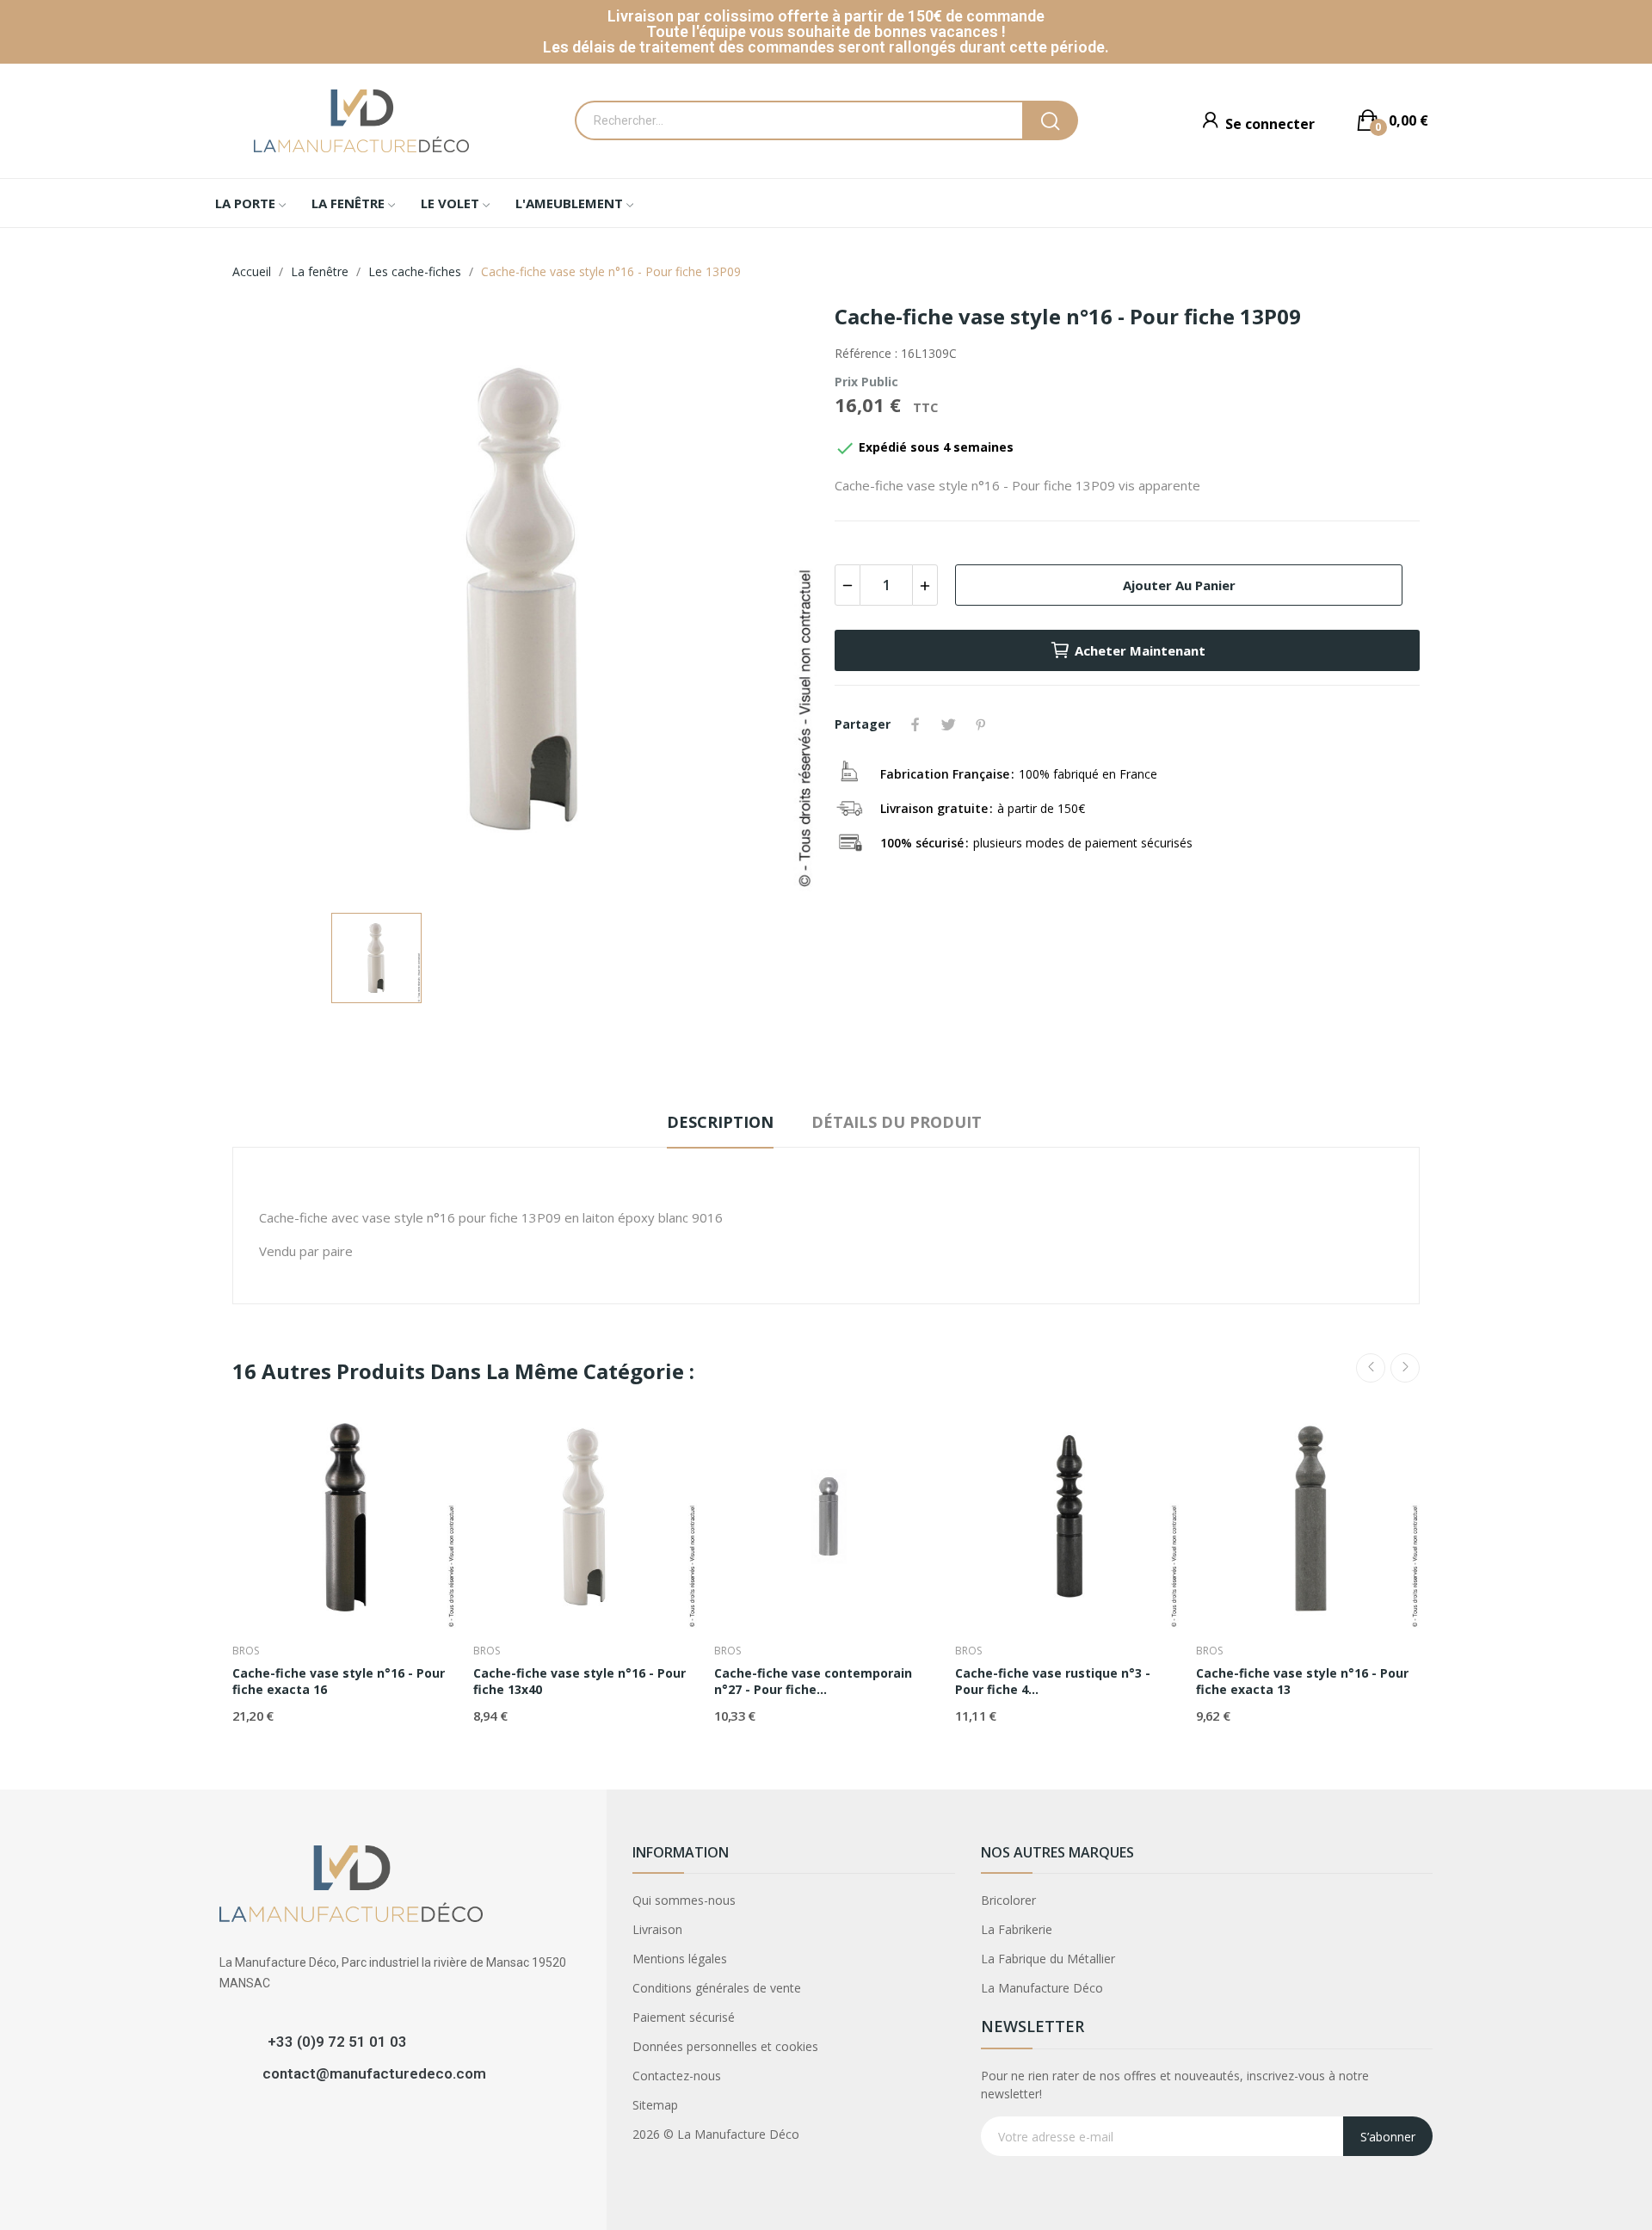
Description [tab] (720, 1122)
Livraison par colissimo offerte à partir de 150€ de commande (826, 16)
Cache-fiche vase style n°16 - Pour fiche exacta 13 (1302, 1682)
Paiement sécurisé (684, 2017)
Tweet (948, 724)
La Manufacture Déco (1042, 1988)
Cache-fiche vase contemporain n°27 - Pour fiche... (813, 1682)
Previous (1371, 1368)
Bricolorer (1008, 1900)
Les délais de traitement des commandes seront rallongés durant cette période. (826, 47)
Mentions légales (680, 1959)
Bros (246, 1651)
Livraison (657, 1929)
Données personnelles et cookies (725, 2046)
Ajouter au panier (1179, 585)
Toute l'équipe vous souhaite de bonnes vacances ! (826, 31)
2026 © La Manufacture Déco (716, 2134)
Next (1405, 1368)
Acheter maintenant (1140, 650)
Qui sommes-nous (684, 1900)
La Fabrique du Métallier (1048, 1959)
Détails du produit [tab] (897, 1122)
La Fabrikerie (1017, 1929)
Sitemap (655, 2105)
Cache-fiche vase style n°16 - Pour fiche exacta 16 (339, 1682)
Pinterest (981, 724)
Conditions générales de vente (717, 1988)
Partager (915, 724)
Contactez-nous (677, 2076)
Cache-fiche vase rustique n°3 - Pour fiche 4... (1053, 1682)
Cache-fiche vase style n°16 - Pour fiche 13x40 (579, 1682)
